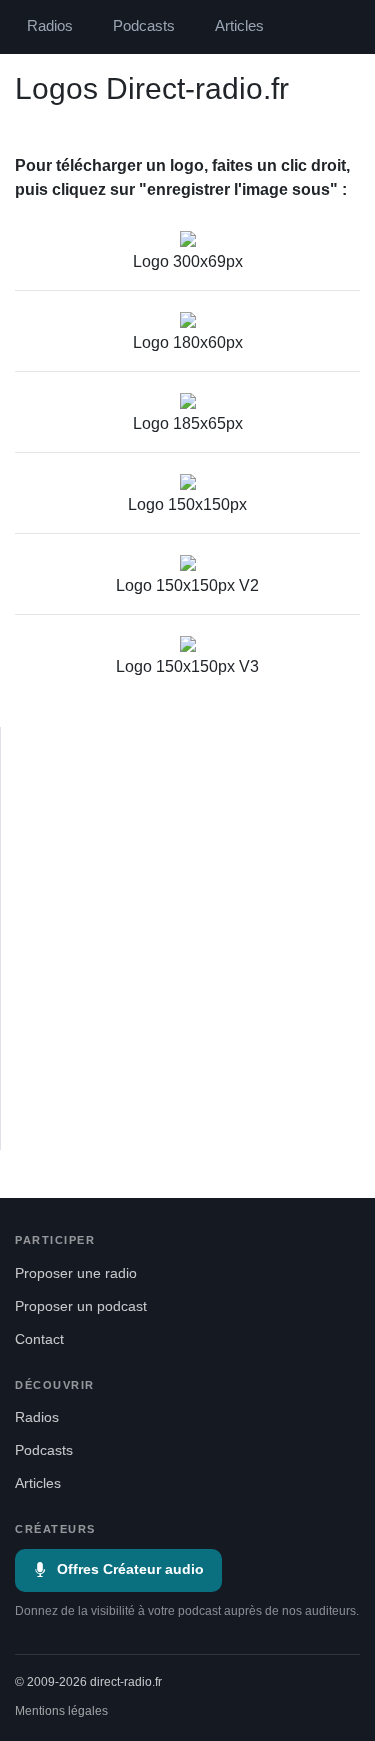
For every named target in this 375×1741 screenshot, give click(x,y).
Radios (50, 26)
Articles (239, 26)
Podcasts (144, 26)
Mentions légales (61, 1711)
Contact (39, 1339)
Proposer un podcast (81, 1306)
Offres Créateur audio (130, 1569)
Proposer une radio (76, 1273)
